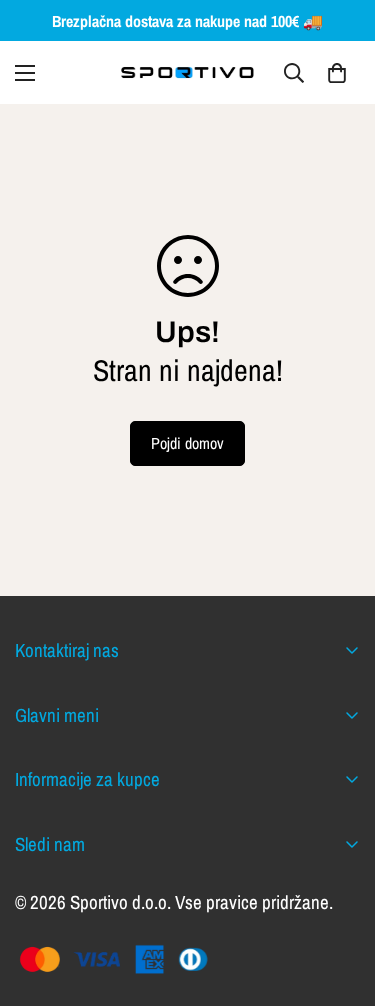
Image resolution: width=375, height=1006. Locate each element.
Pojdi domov (187, 443)
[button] (337, 73)
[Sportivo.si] (187, 72)
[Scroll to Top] (339, 900)
